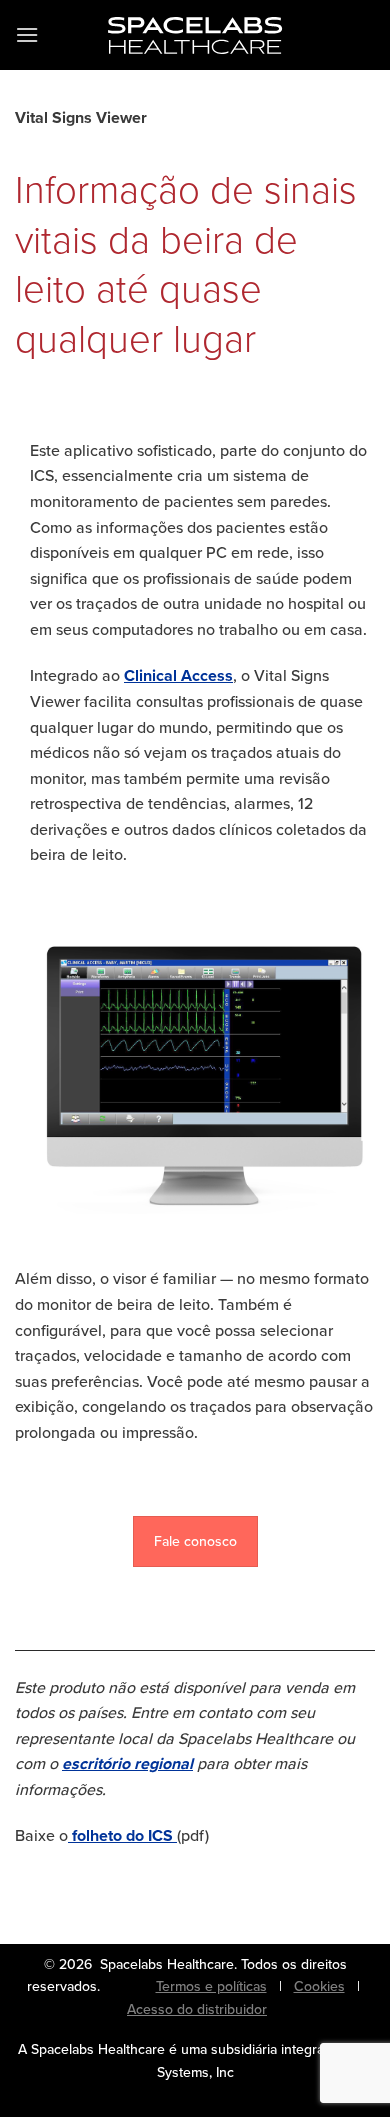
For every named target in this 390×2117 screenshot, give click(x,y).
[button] (27, 34)
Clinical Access (178, 675)
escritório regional (127, 1763)
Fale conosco (195, 1541)
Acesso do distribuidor (197, 2009)
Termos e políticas (211, 1986)
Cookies (319, 1986)
